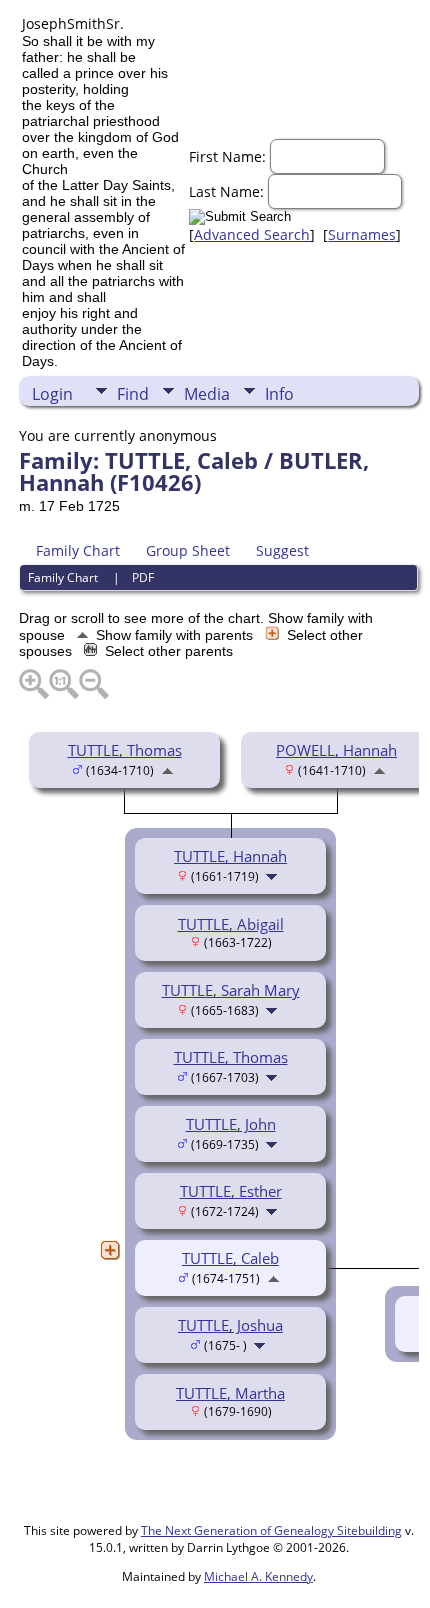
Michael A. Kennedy (258, 1576)
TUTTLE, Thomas (125, 750)
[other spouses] (110, 1250)
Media (207, 394)
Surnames (362, 234)
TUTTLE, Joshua (230, 1325)
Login (52, 394)
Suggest (282, 550)
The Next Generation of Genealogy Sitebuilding (271, 1530)
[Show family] (273, 875)
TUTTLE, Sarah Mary (231, 990)
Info (279, 394)
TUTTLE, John (231, 1124)
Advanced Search (252, 234)
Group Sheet (188, 550)
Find (133, 394)
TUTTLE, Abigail (231, 924)
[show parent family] (167, 769)
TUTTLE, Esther (231, 1191)
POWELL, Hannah (336, 750)
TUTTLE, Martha (230, 1393)
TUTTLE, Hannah (230, 856)
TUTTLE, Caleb (230, 1258)
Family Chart (78, 550)
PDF (143, 577)
